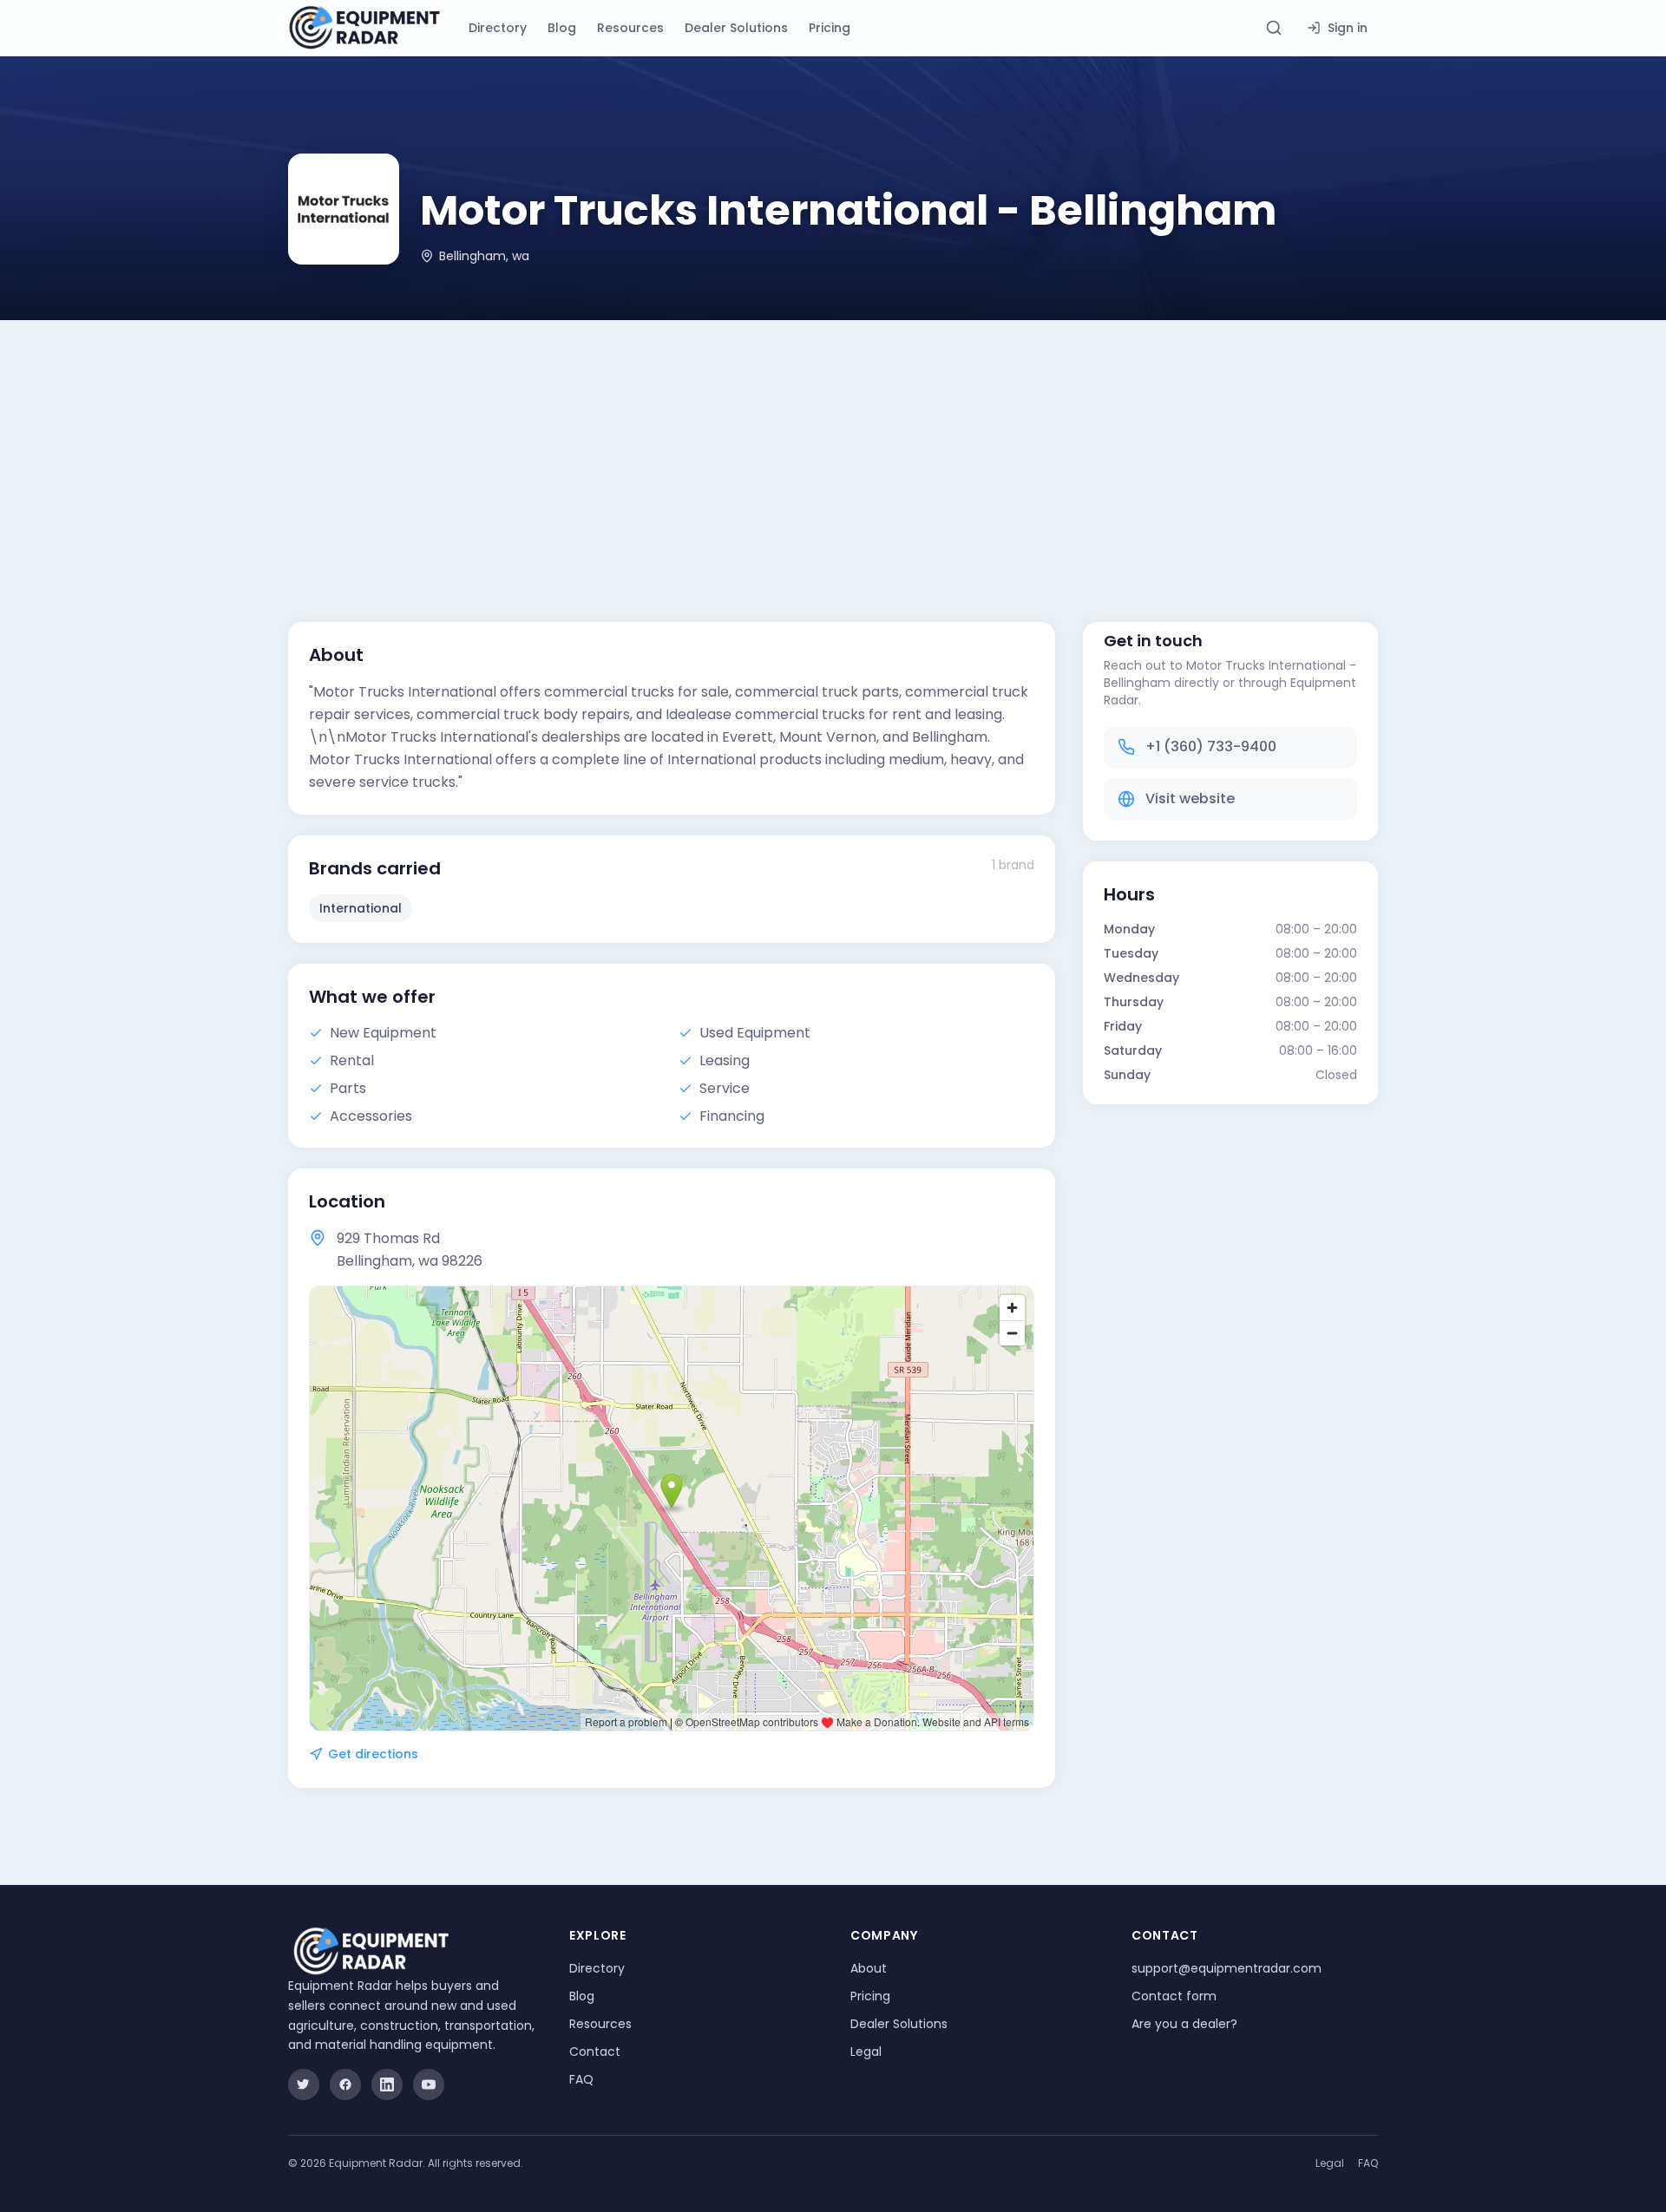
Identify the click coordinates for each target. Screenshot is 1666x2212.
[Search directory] (1274, 28)
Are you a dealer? (1184, 2024)
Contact (595, 2052)
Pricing (830, 28)
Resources (630, 28)
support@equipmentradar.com (1227, 1968)
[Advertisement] (833, 450)
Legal (866, 2052)
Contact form (1174, 1996)
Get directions (373, 1754)
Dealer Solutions (736, 28)
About (869, 1968)
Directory (498, 28)
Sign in (1348, 28)
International (361, 908)
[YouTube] (429, 2084)
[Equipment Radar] (364, 28)
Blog (562, 28)
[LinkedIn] (387, 2084)
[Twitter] (304, 2084)
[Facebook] (345, 2084)
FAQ (581, 2079)
